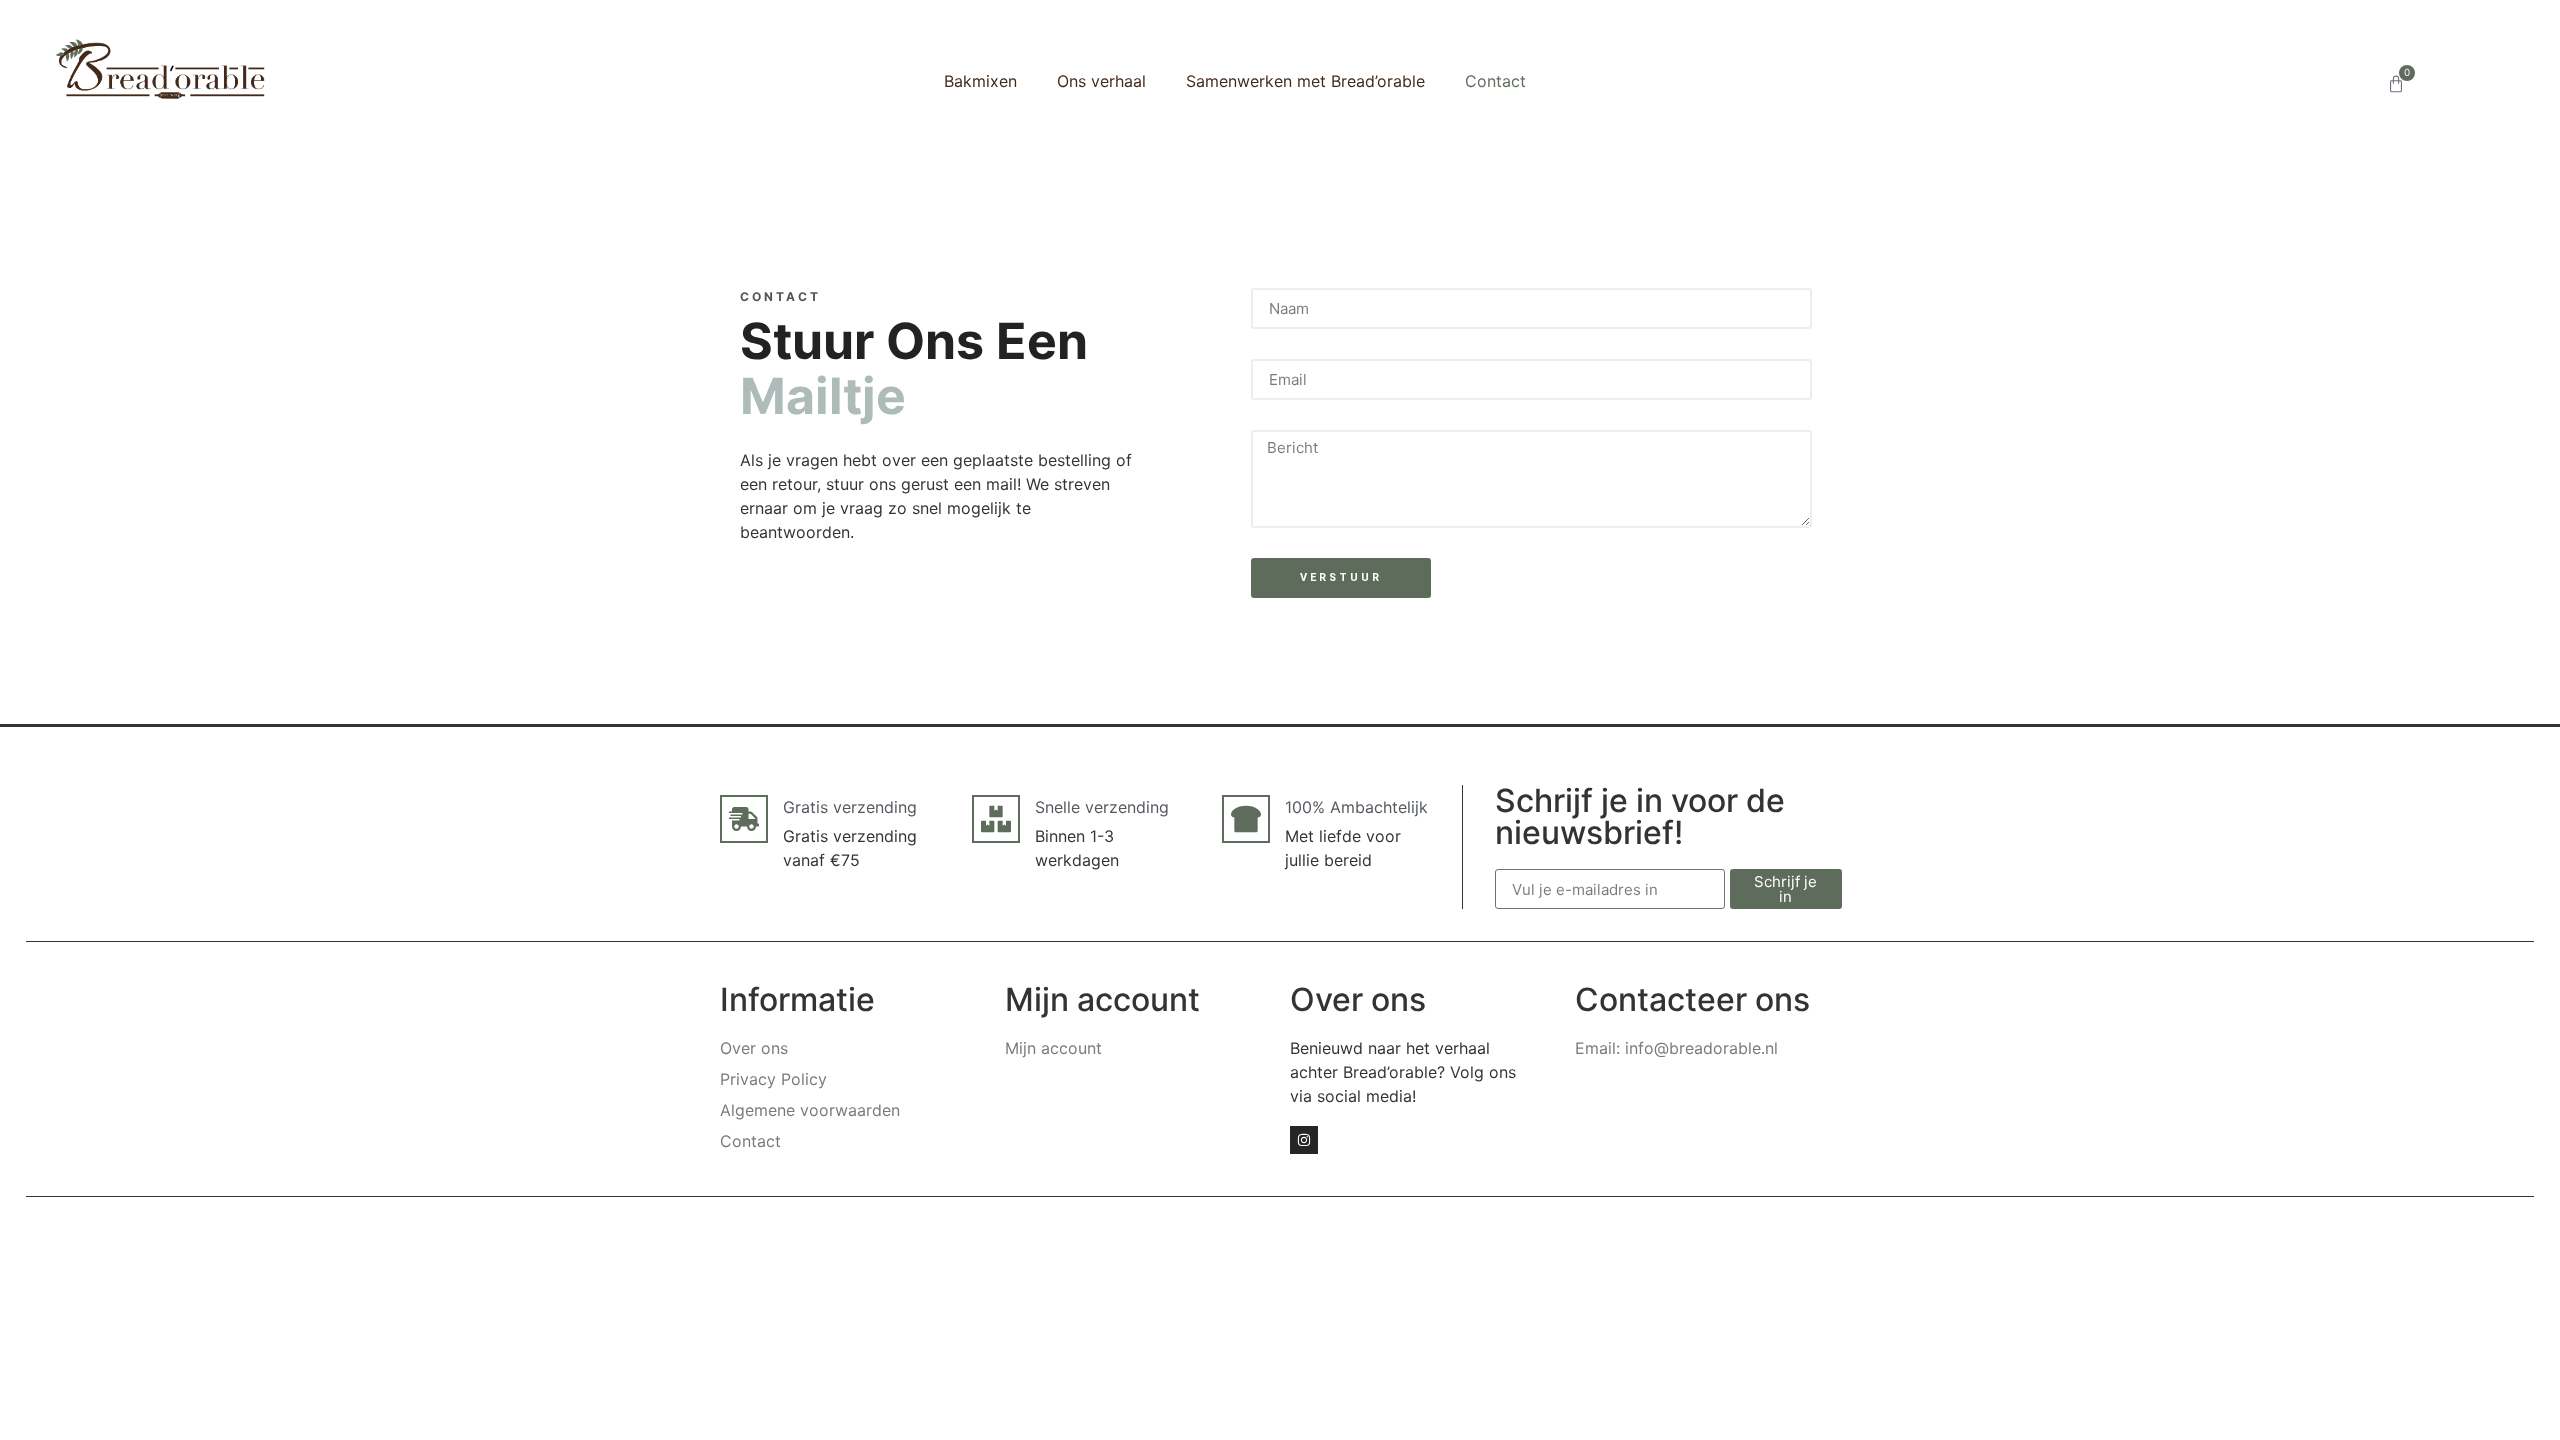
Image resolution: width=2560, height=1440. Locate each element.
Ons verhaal (1101, 81)
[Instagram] (1304, 1140)
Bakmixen (980, 81)
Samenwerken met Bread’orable (1305, 81)
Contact (1495, 81)
